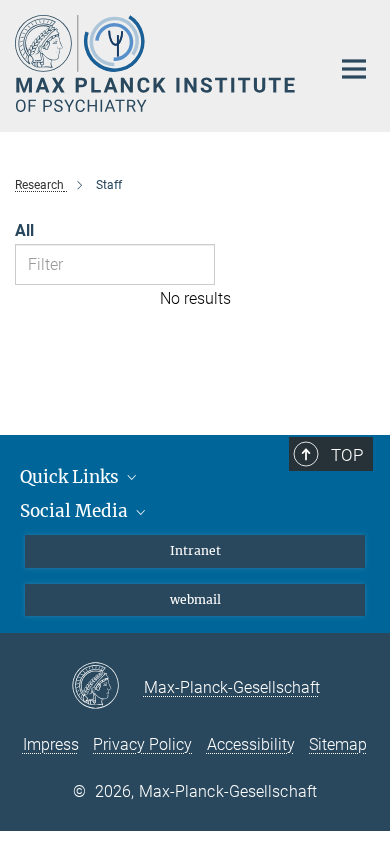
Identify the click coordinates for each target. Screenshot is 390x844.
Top (347, 455)
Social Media (76, 511)
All (24, 230)
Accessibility (251, 744)
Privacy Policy (142, 744)
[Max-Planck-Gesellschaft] (107, 687)
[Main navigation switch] (354, 69)
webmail (195, 599)
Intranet (195, 550)
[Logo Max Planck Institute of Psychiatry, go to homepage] (157, 63)
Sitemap (338, 744)
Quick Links (71, 477)
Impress (51, 744)
